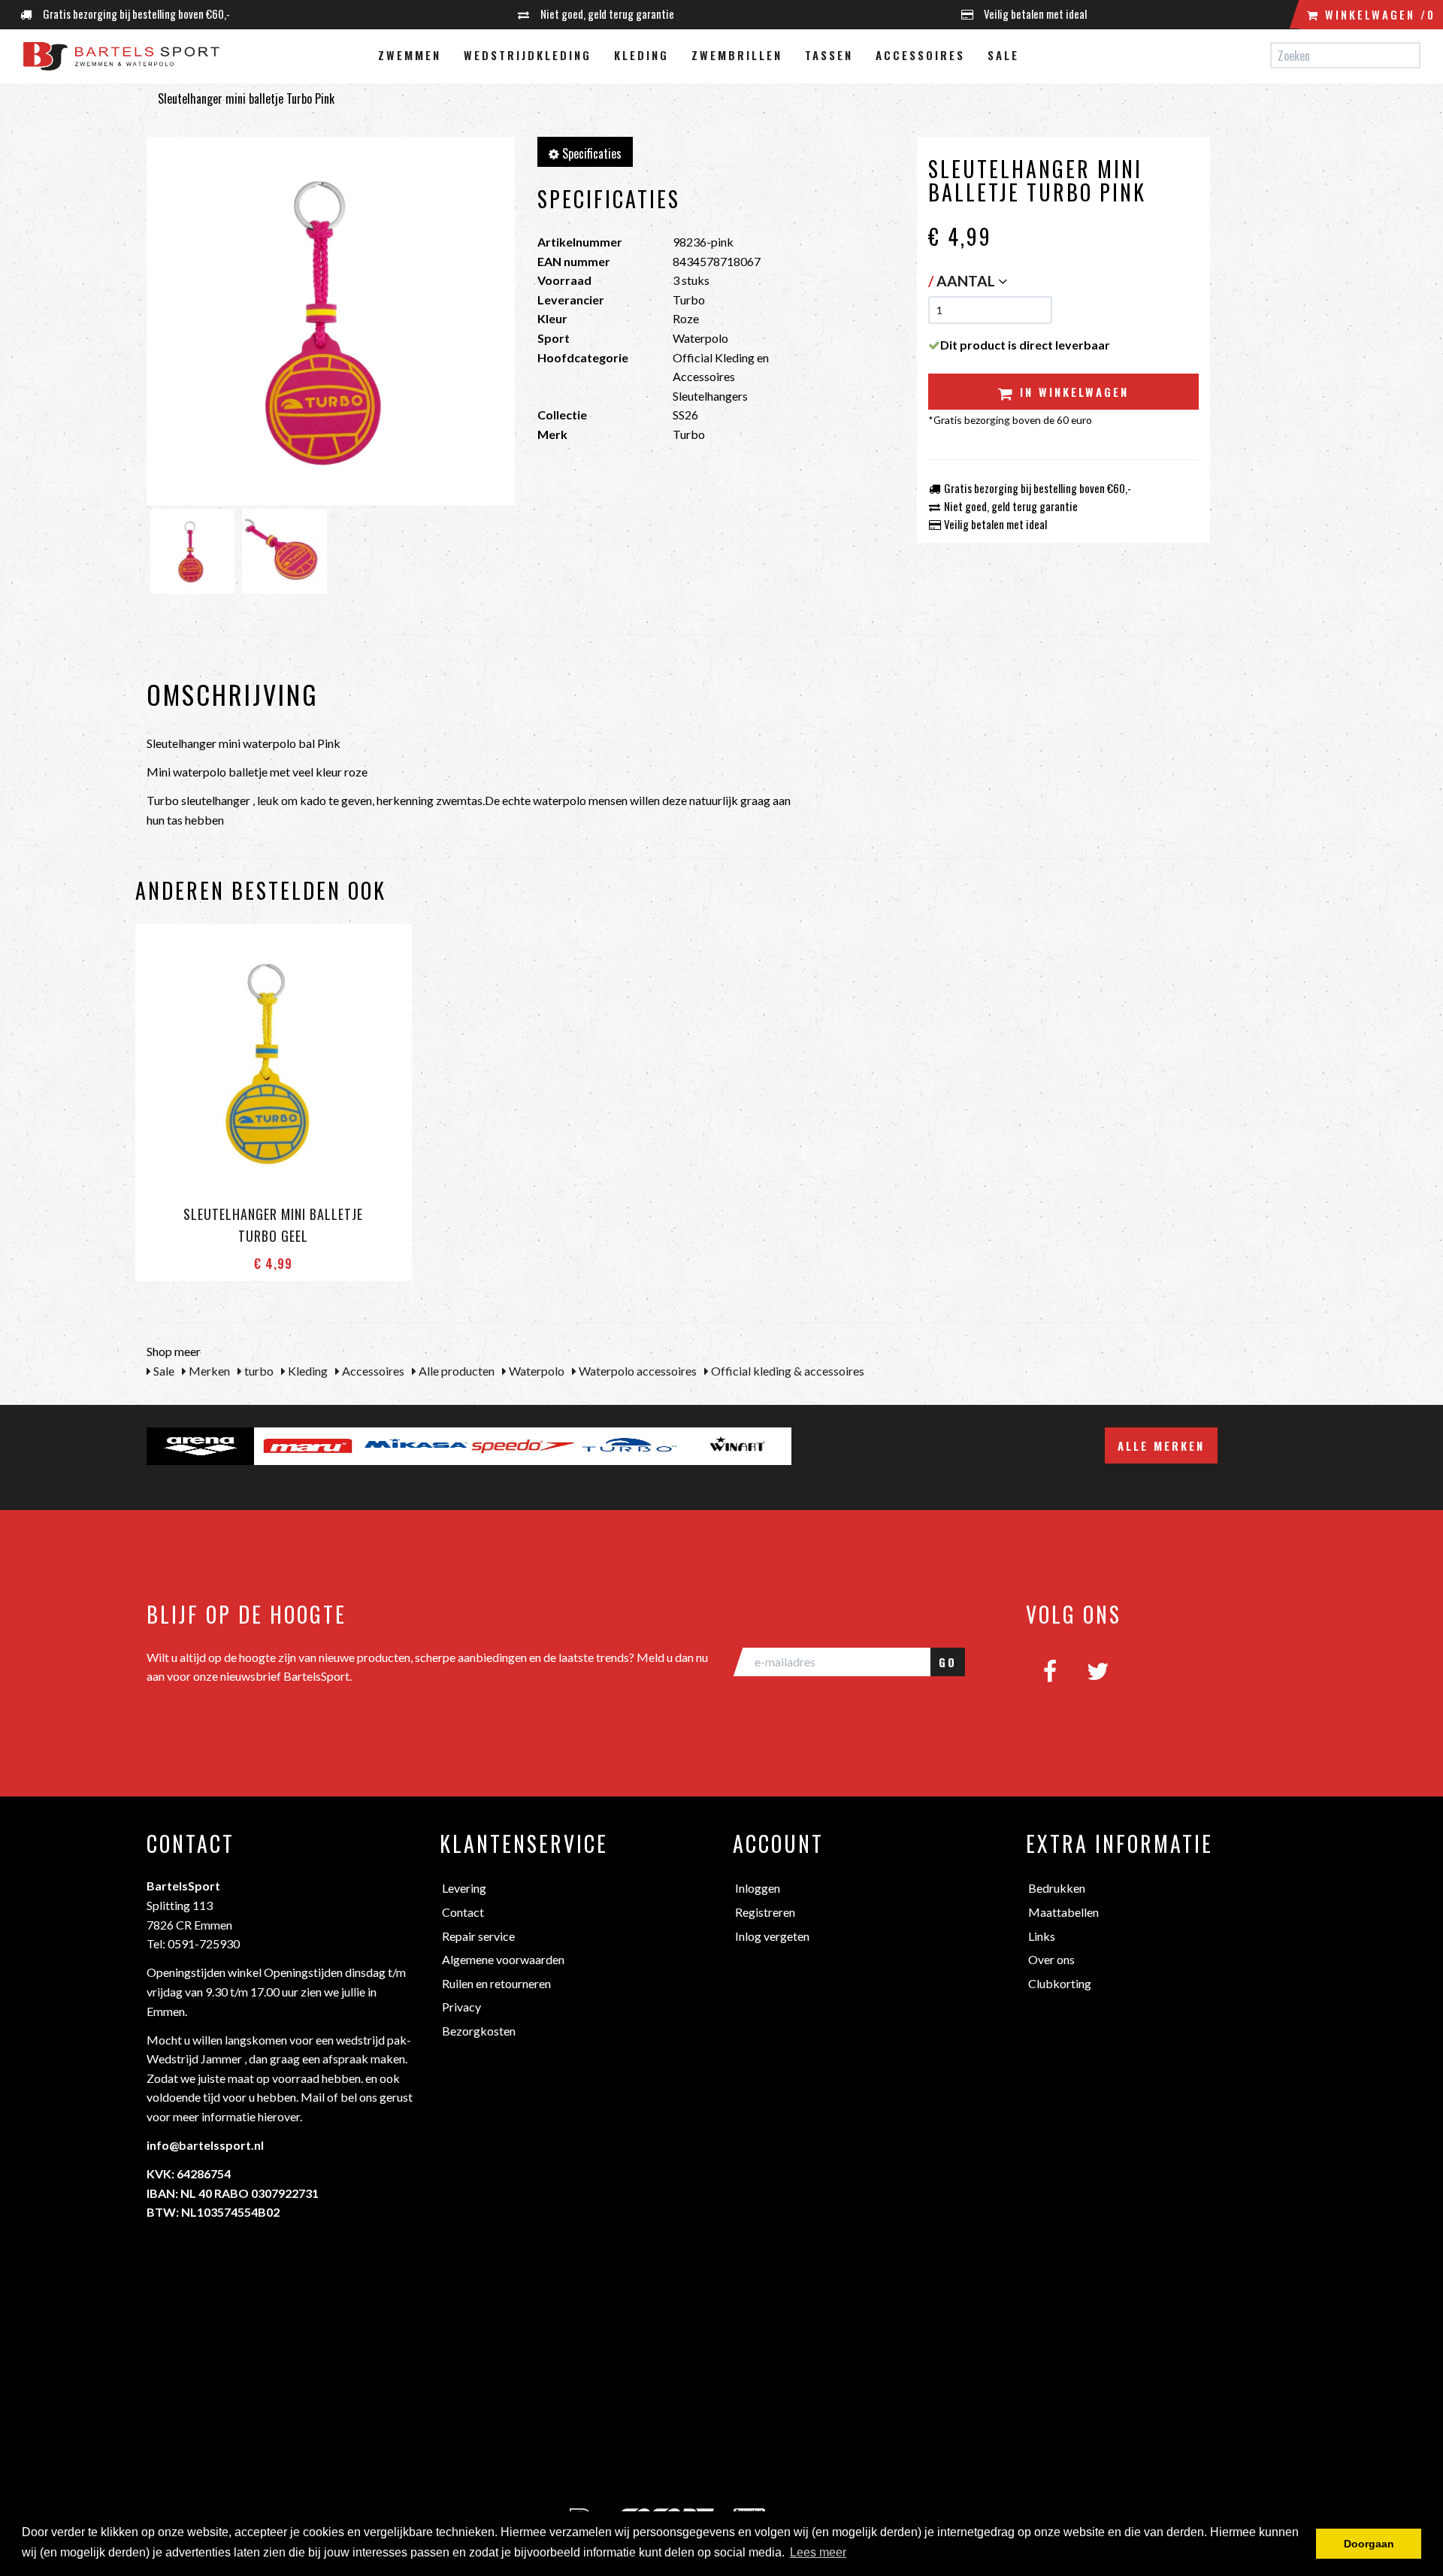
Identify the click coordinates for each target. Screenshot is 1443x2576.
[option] (200, 1446)
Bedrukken (1057, 1888)
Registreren (765, 1912)
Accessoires (920, 55)
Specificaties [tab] (590, 153)
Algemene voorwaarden (503, 1959)
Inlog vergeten (772, 1936)
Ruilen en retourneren (496, 1983)
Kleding (641, 55)
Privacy (461, 2007)
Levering (464, 1888)
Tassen (829, 55)
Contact (463, 1912)
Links (1042, 1936)
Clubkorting (1060, 1983)
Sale (1003, 55)
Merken (208, 1371)
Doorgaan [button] (1369, 2544)
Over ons (1051, 1959)
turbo (258, 1371)
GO (948, 1662)
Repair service (478, 1936)
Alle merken (1161, 1445)
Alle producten (455, 1371)
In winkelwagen (1072, 392)
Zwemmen (410, 55)
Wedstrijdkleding (528, 55)
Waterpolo (535, 1371)
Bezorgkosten (479, 2031)
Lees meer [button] (818, 2552)
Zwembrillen (737, 55)
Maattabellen (1063, 1912)
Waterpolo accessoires (637, 1371)
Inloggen (758, 1888)
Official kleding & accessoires (787, 1371)
